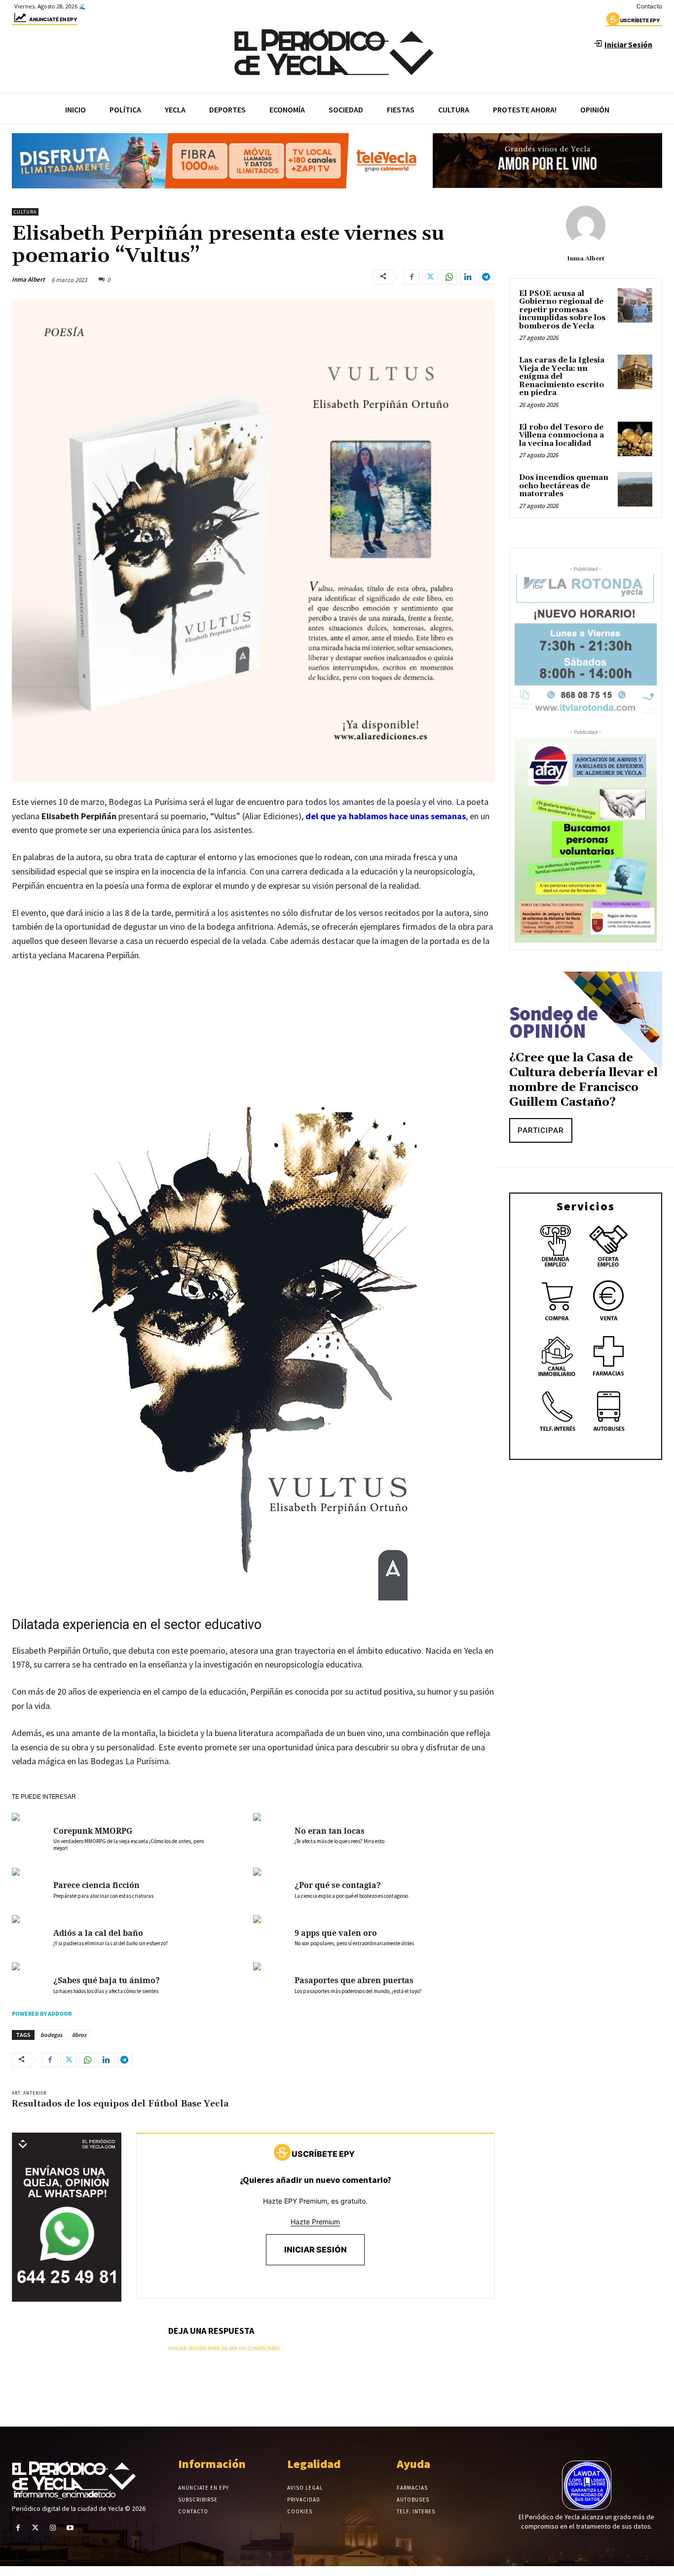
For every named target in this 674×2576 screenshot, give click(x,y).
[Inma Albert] (586, 225)
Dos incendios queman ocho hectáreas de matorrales (564, 486)
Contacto (649, 6)
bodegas (51, 2035)
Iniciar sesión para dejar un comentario (224, 2348)
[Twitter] (430, 277)
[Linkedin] (468, 277)
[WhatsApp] (449, 277)
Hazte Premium (315, 2222)
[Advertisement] (253, 1045)
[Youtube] (70, 2528)
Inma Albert (28, 279)
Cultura (25, 212)
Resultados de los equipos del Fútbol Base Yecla (120, 2104)
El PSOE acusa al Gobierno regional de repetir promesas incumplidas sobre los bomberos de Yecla (562, 310)
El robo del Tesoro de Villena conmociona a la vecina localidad (562, 435)
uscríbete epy (640, 20)
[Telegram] (487, 277)
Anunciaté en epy (53, 19)
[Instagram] (53, 2528)
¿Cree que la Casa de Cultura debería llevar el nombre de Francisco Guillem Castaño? (583, 1080)
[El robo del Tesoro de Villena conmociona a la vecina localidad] (635, 439)
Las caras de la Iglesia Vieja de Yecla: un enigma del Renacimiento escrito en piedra (562, 377)
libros (79, 2035)
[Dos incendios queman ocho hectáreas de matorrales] (635, 489)
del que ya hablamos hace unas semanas (386, 816)
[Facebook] (412, 277)
